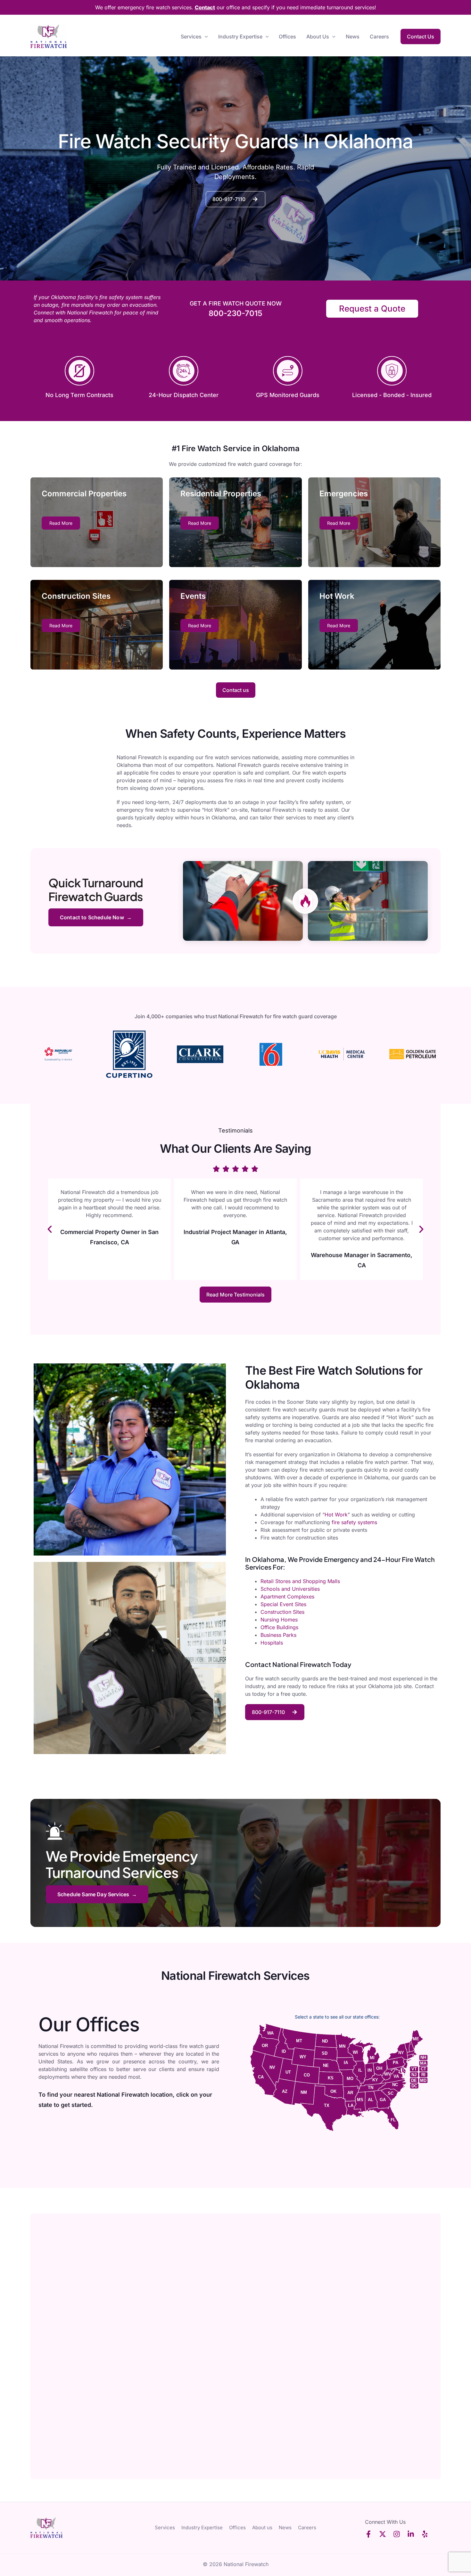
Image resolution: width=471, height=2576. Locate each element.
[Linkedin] (411, 2534)
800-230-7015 (235, 313)
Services (191, 37)
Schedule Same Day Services (93, 1894)
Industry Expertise (240, 37)
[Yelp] (425, 2534)
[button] (205, 37)
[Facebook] (368, 2534)
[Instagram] (397, 2534)
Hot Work (336, 1515)
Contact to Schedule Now (92, 917)
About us (318, 37)
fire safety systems (355, 1522)
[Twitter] (383, 2534)
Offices (287, 37)
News (353, 37)
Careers (379, 37)
